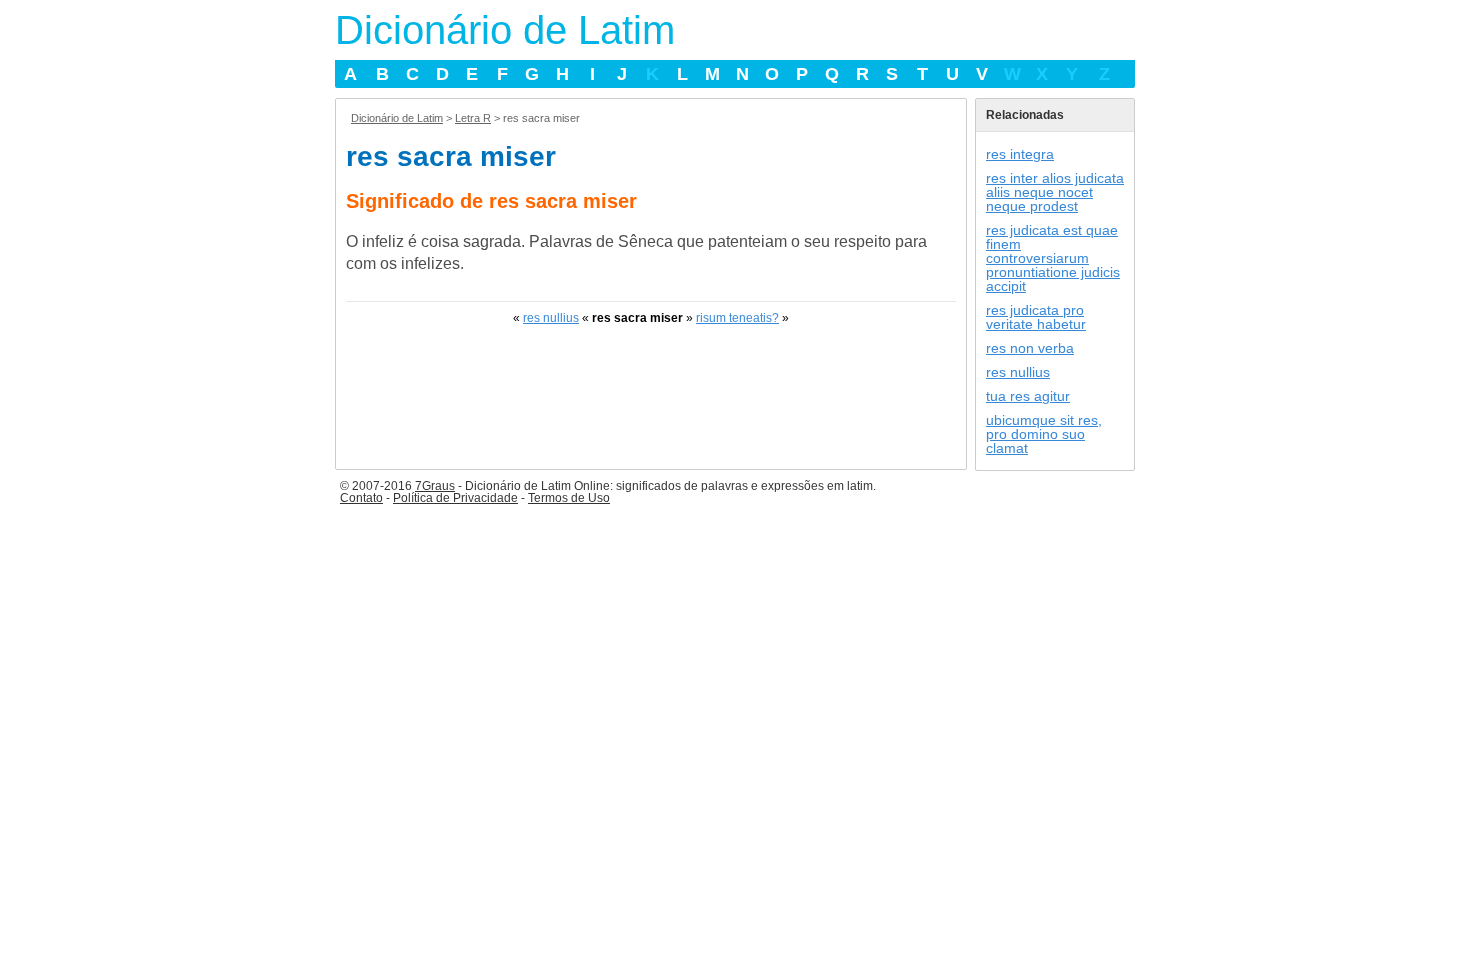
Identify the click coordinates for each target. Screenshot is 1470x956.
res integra (1020, 154)
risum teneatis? (737, 318)
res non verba (1030, 348)
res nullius (551, 318)
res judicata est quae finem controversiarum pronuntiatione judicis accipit (1053, 258)
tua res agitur (1028, 396)
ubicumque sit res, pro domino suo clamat (1044, 434)
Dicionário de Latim (505, 30)
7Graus (435, 486)
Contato (361, 498)
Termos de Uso (569, 498)
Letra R (473, 118)
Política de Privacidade (455, 498)
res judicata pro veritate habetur (1036, 317)
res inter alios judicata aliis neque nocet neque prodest (1055, 192)
